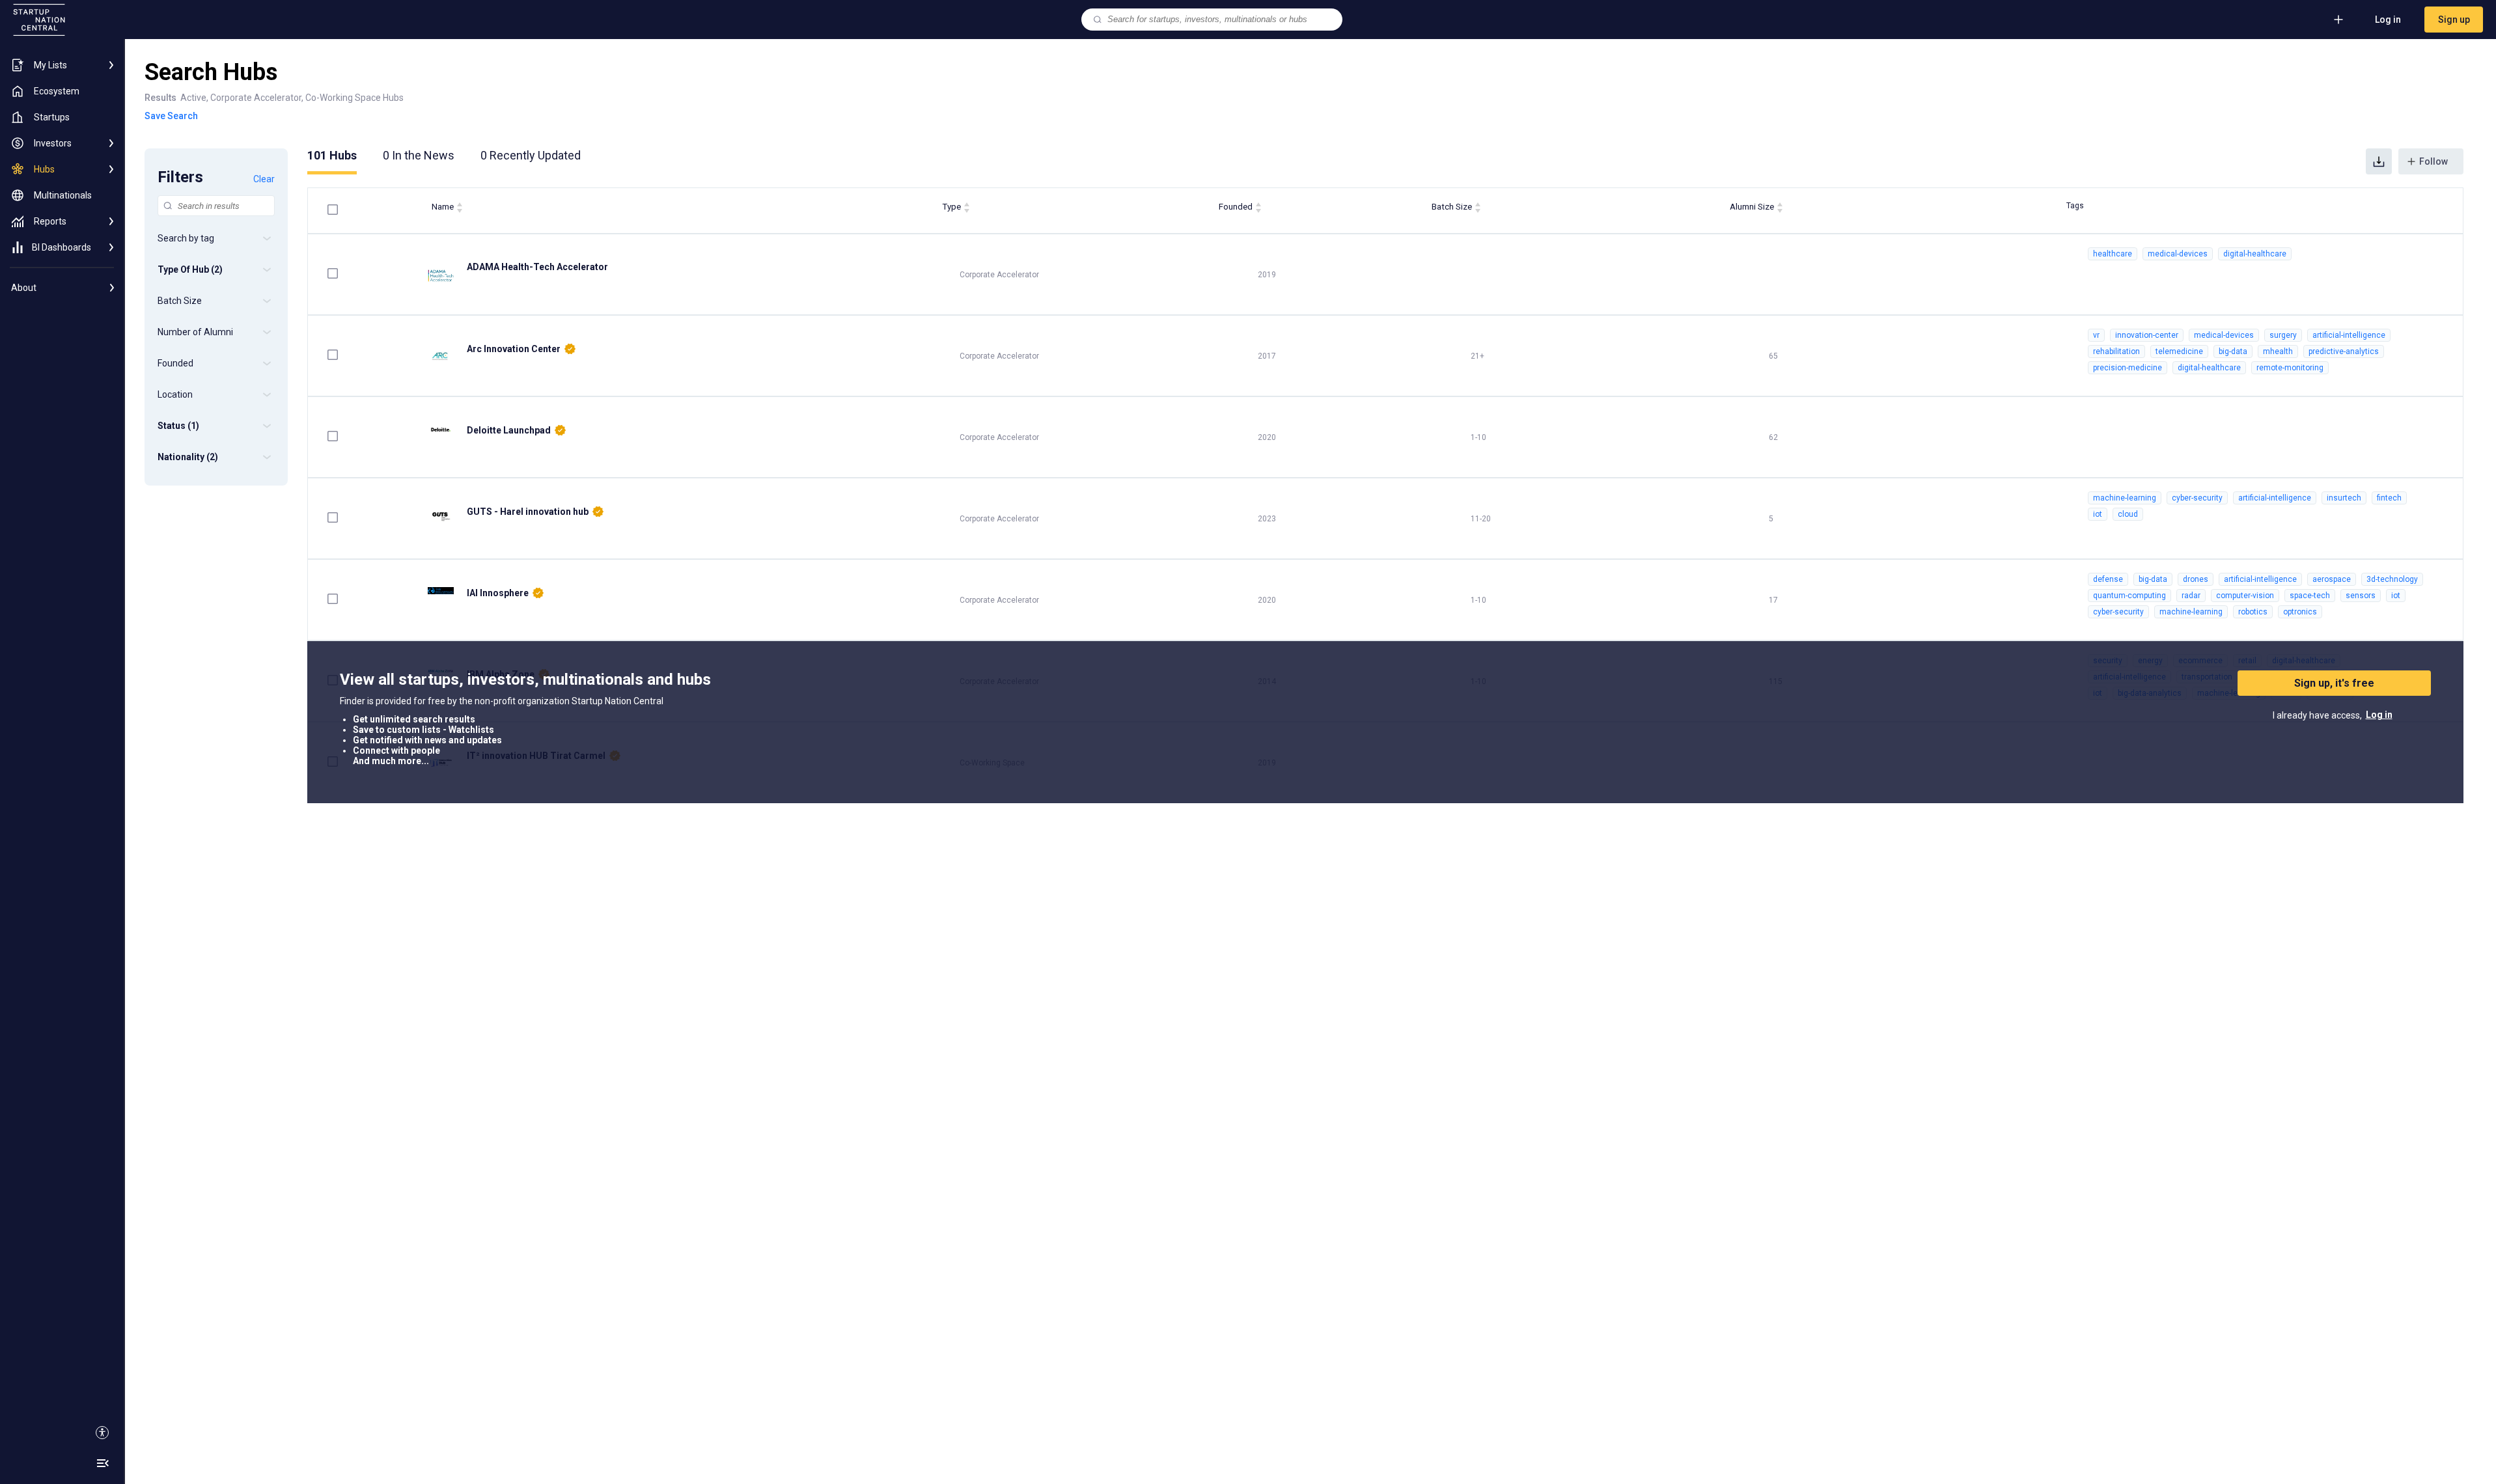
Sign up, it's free (2334, 683)
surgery (2283, 335)
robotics (2253, 612)
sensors (2361, 596)
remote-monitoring (2290, 368)
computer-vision (2245, 596)
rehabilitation (2116, 351)
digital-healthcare (2255, 254)
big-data (2233, 351)
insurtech (2344, 498)
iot (2098, 514)
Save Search (171, 116)
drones (2196, 579)
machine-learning (2125, 498)
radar (2191, 596)
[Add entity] (2338, 20)
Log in (2388, 20)
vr (2096, 335)
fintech (2389, 498)
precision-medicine (2128, 368)
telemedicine (2179, 351)
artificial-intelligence (2349, 335)
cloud (2128, 514)
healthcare (2113, 254)
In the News (419, 155)
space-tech (2310, 596)
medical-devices (2178, 254)
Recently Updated (531, 155)
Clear (264, 179)
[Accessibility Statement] (102, 1433)
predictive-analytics (2344, 351)
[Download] (2379, 161)
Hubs (332, 155)
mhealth (2278, 351)
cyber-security (2197, 498)
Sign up (2454, 20)
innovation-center (2147, 335)
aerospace (2332, 579)
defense (2108, 579)
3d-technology (2392, 579)
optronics (2300, 612)
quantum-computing (2129, 596)
